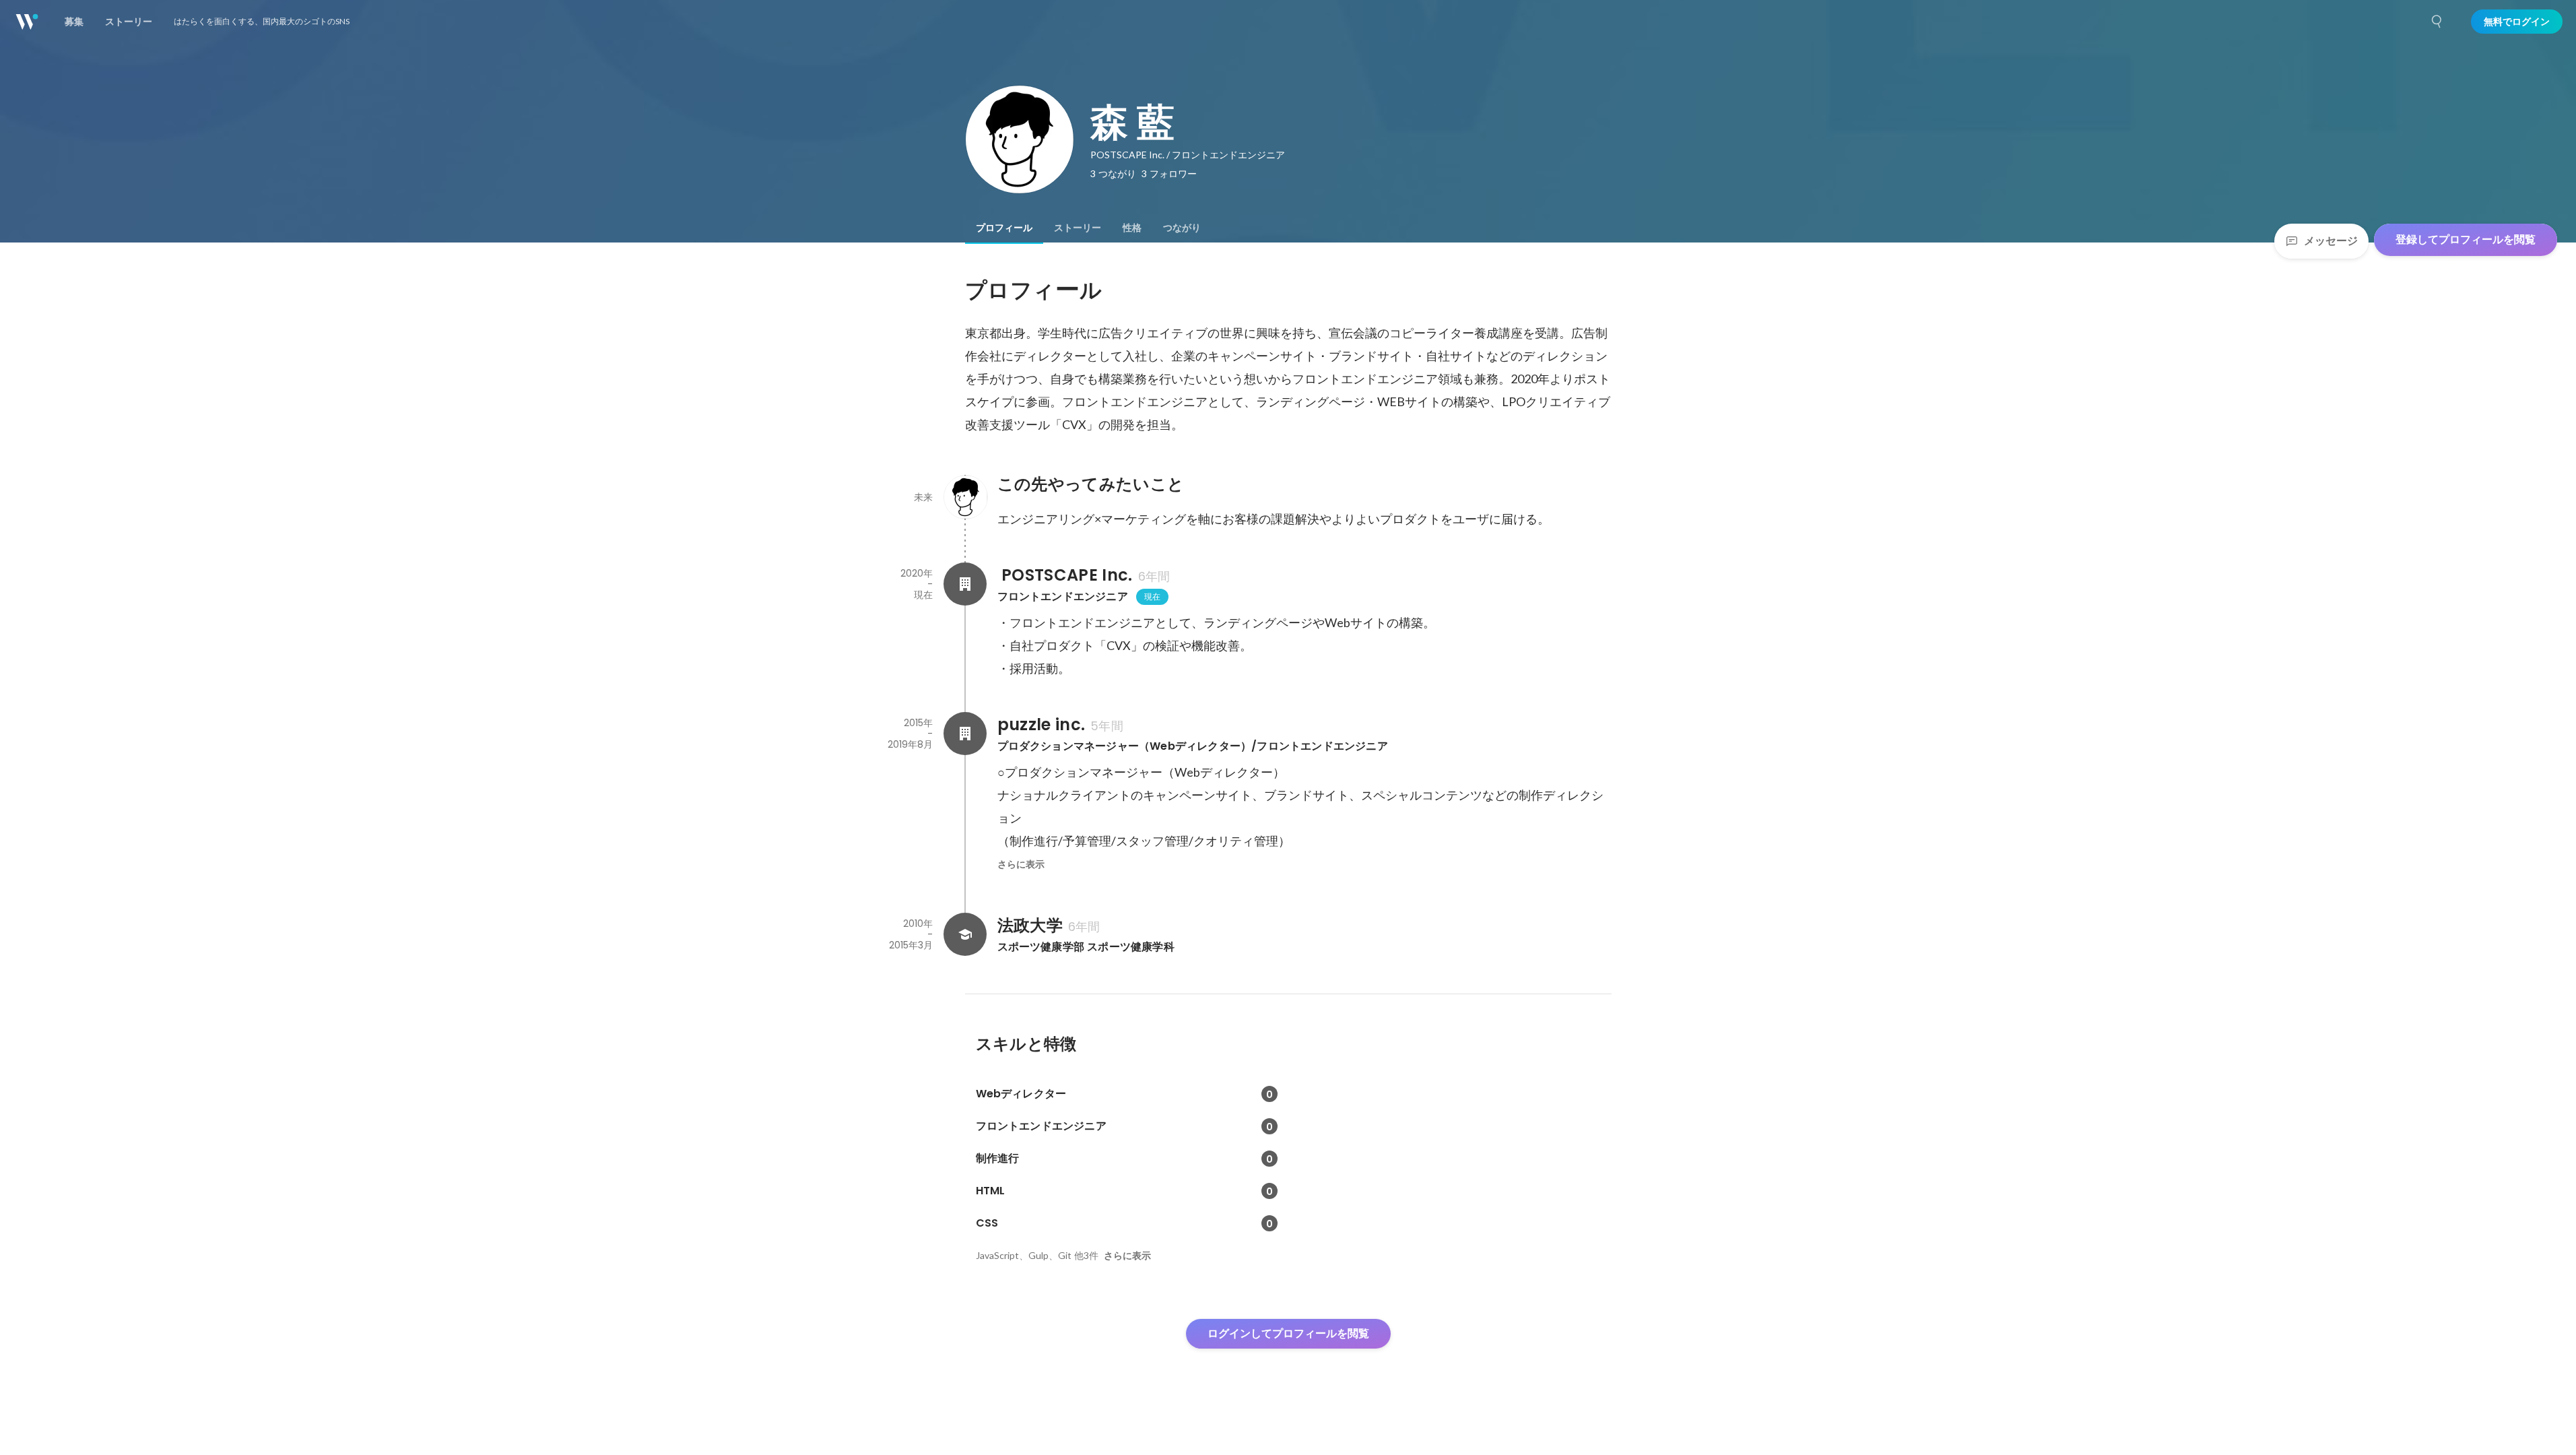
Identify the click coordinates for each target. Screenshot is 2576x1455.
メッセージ (2331, 241)
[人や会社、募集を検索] (2437, 22)
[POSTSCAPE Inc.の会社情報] (965, 584)
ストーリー (1078, 228)
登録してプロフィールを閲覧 (2466, 239)
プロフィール (1004, 228)
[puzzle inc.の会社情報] (965, 734)
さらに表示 (1021, 864)
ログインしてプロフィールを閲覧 (1288, 1333)
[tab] (1004, 228)
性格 (1132, 228)
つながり (1182, 228)
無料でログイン (2517, 22)
